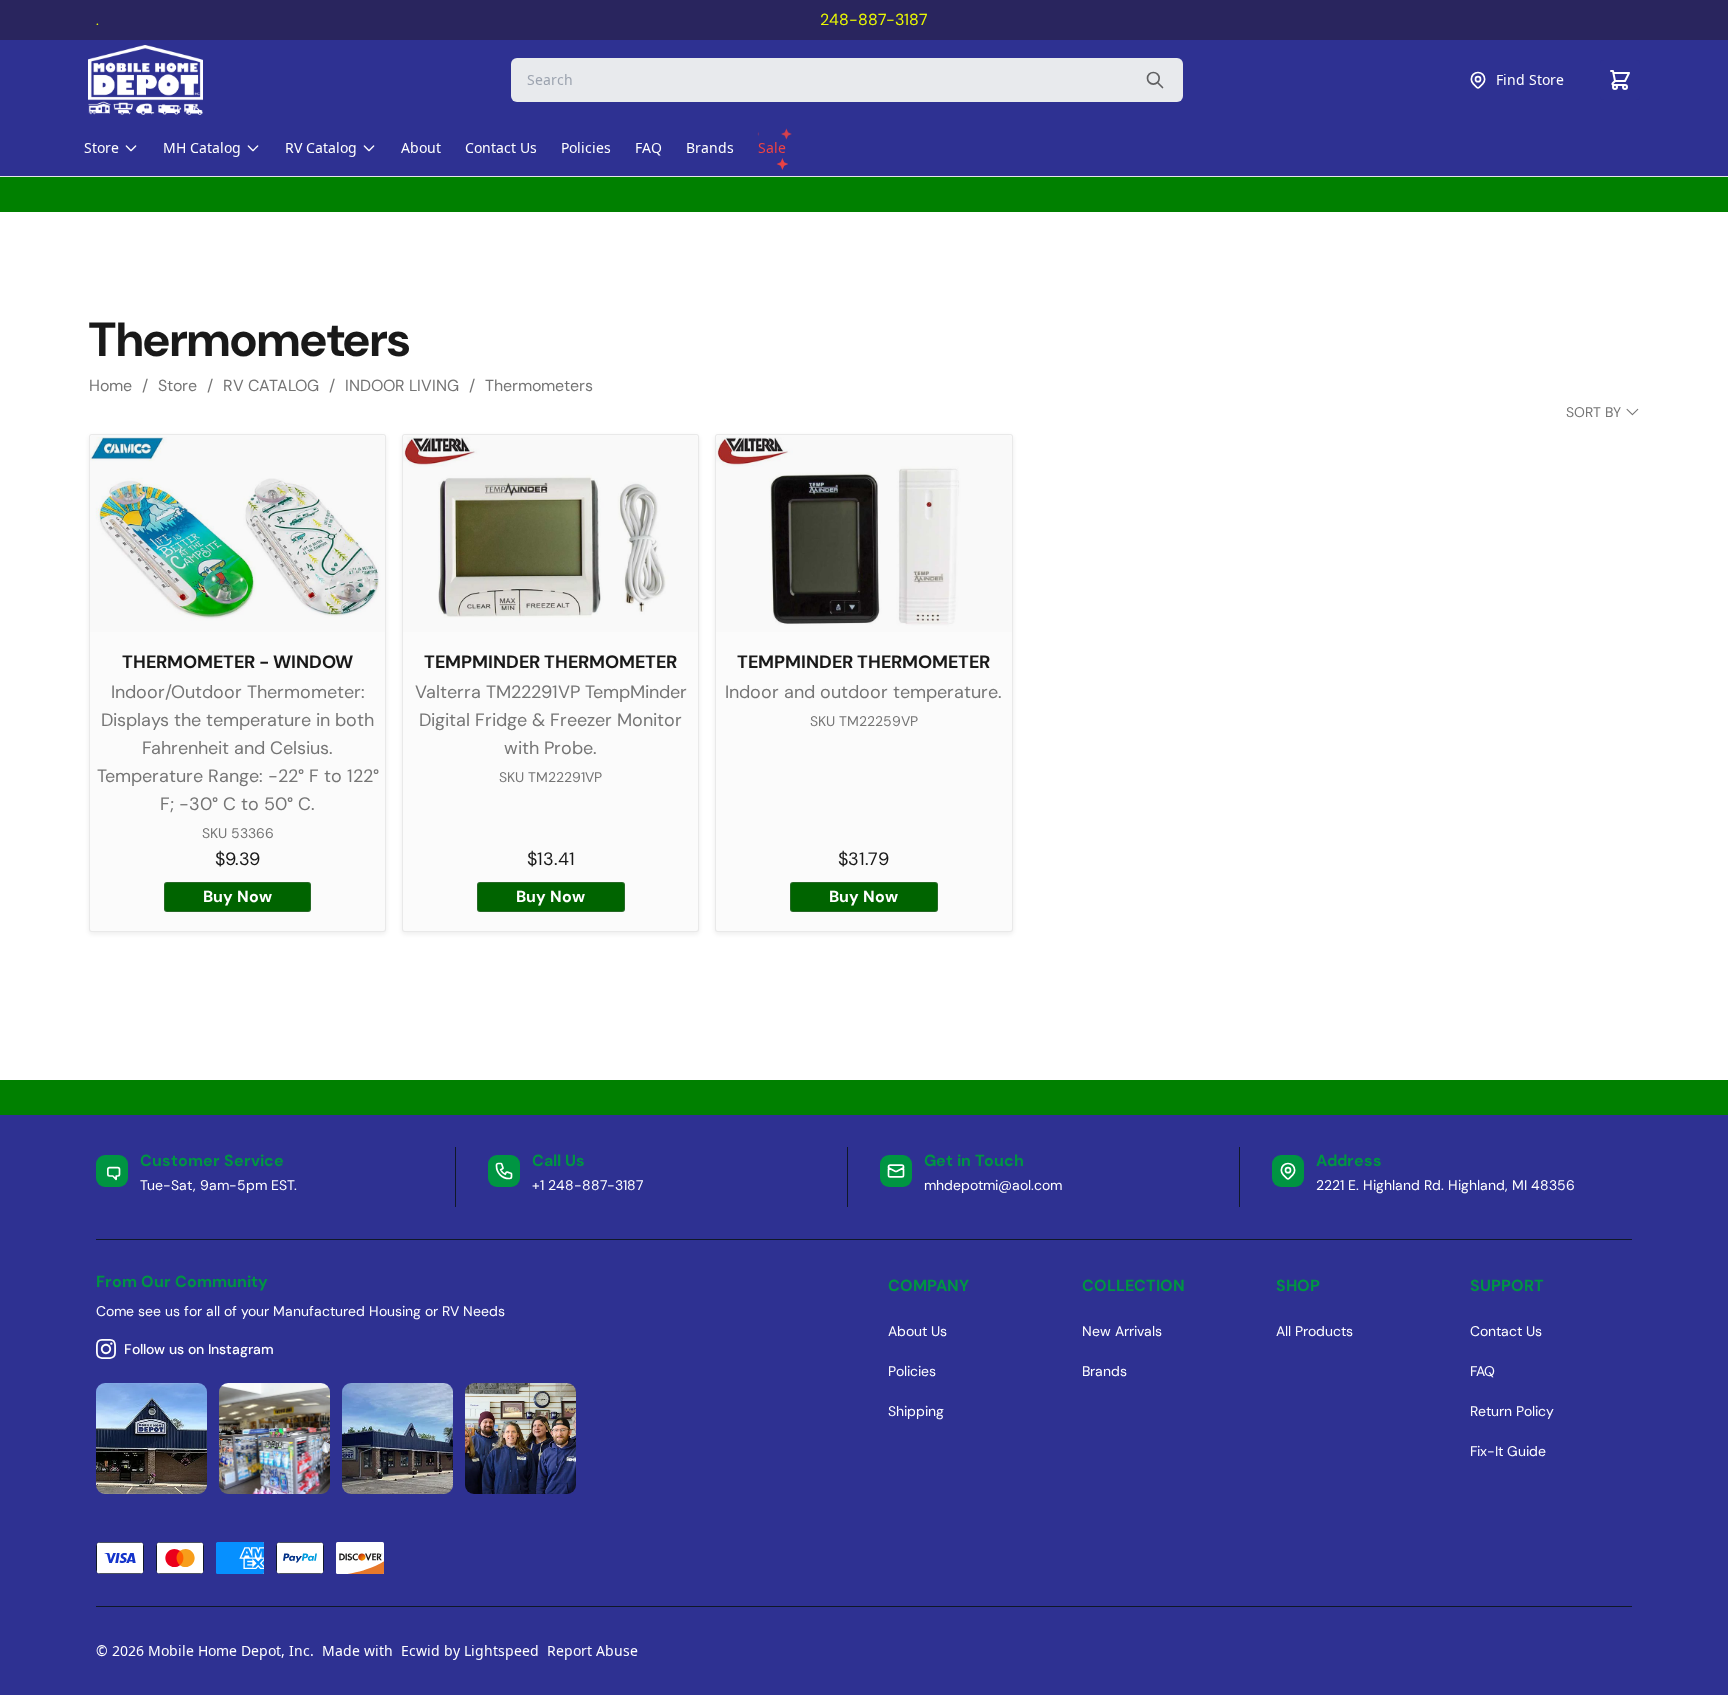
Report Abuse (592, 1650)
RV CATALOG (271, 385)
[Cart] (1620, 80)
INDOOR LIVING (402, 385)
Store (177, 385)
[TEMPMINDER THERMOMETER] (550, 533)
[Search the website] (1155, 80)
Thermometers (539, 385)
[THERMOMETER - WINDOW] (237, 533)
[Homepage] (163, 80)
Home (110, 385)
